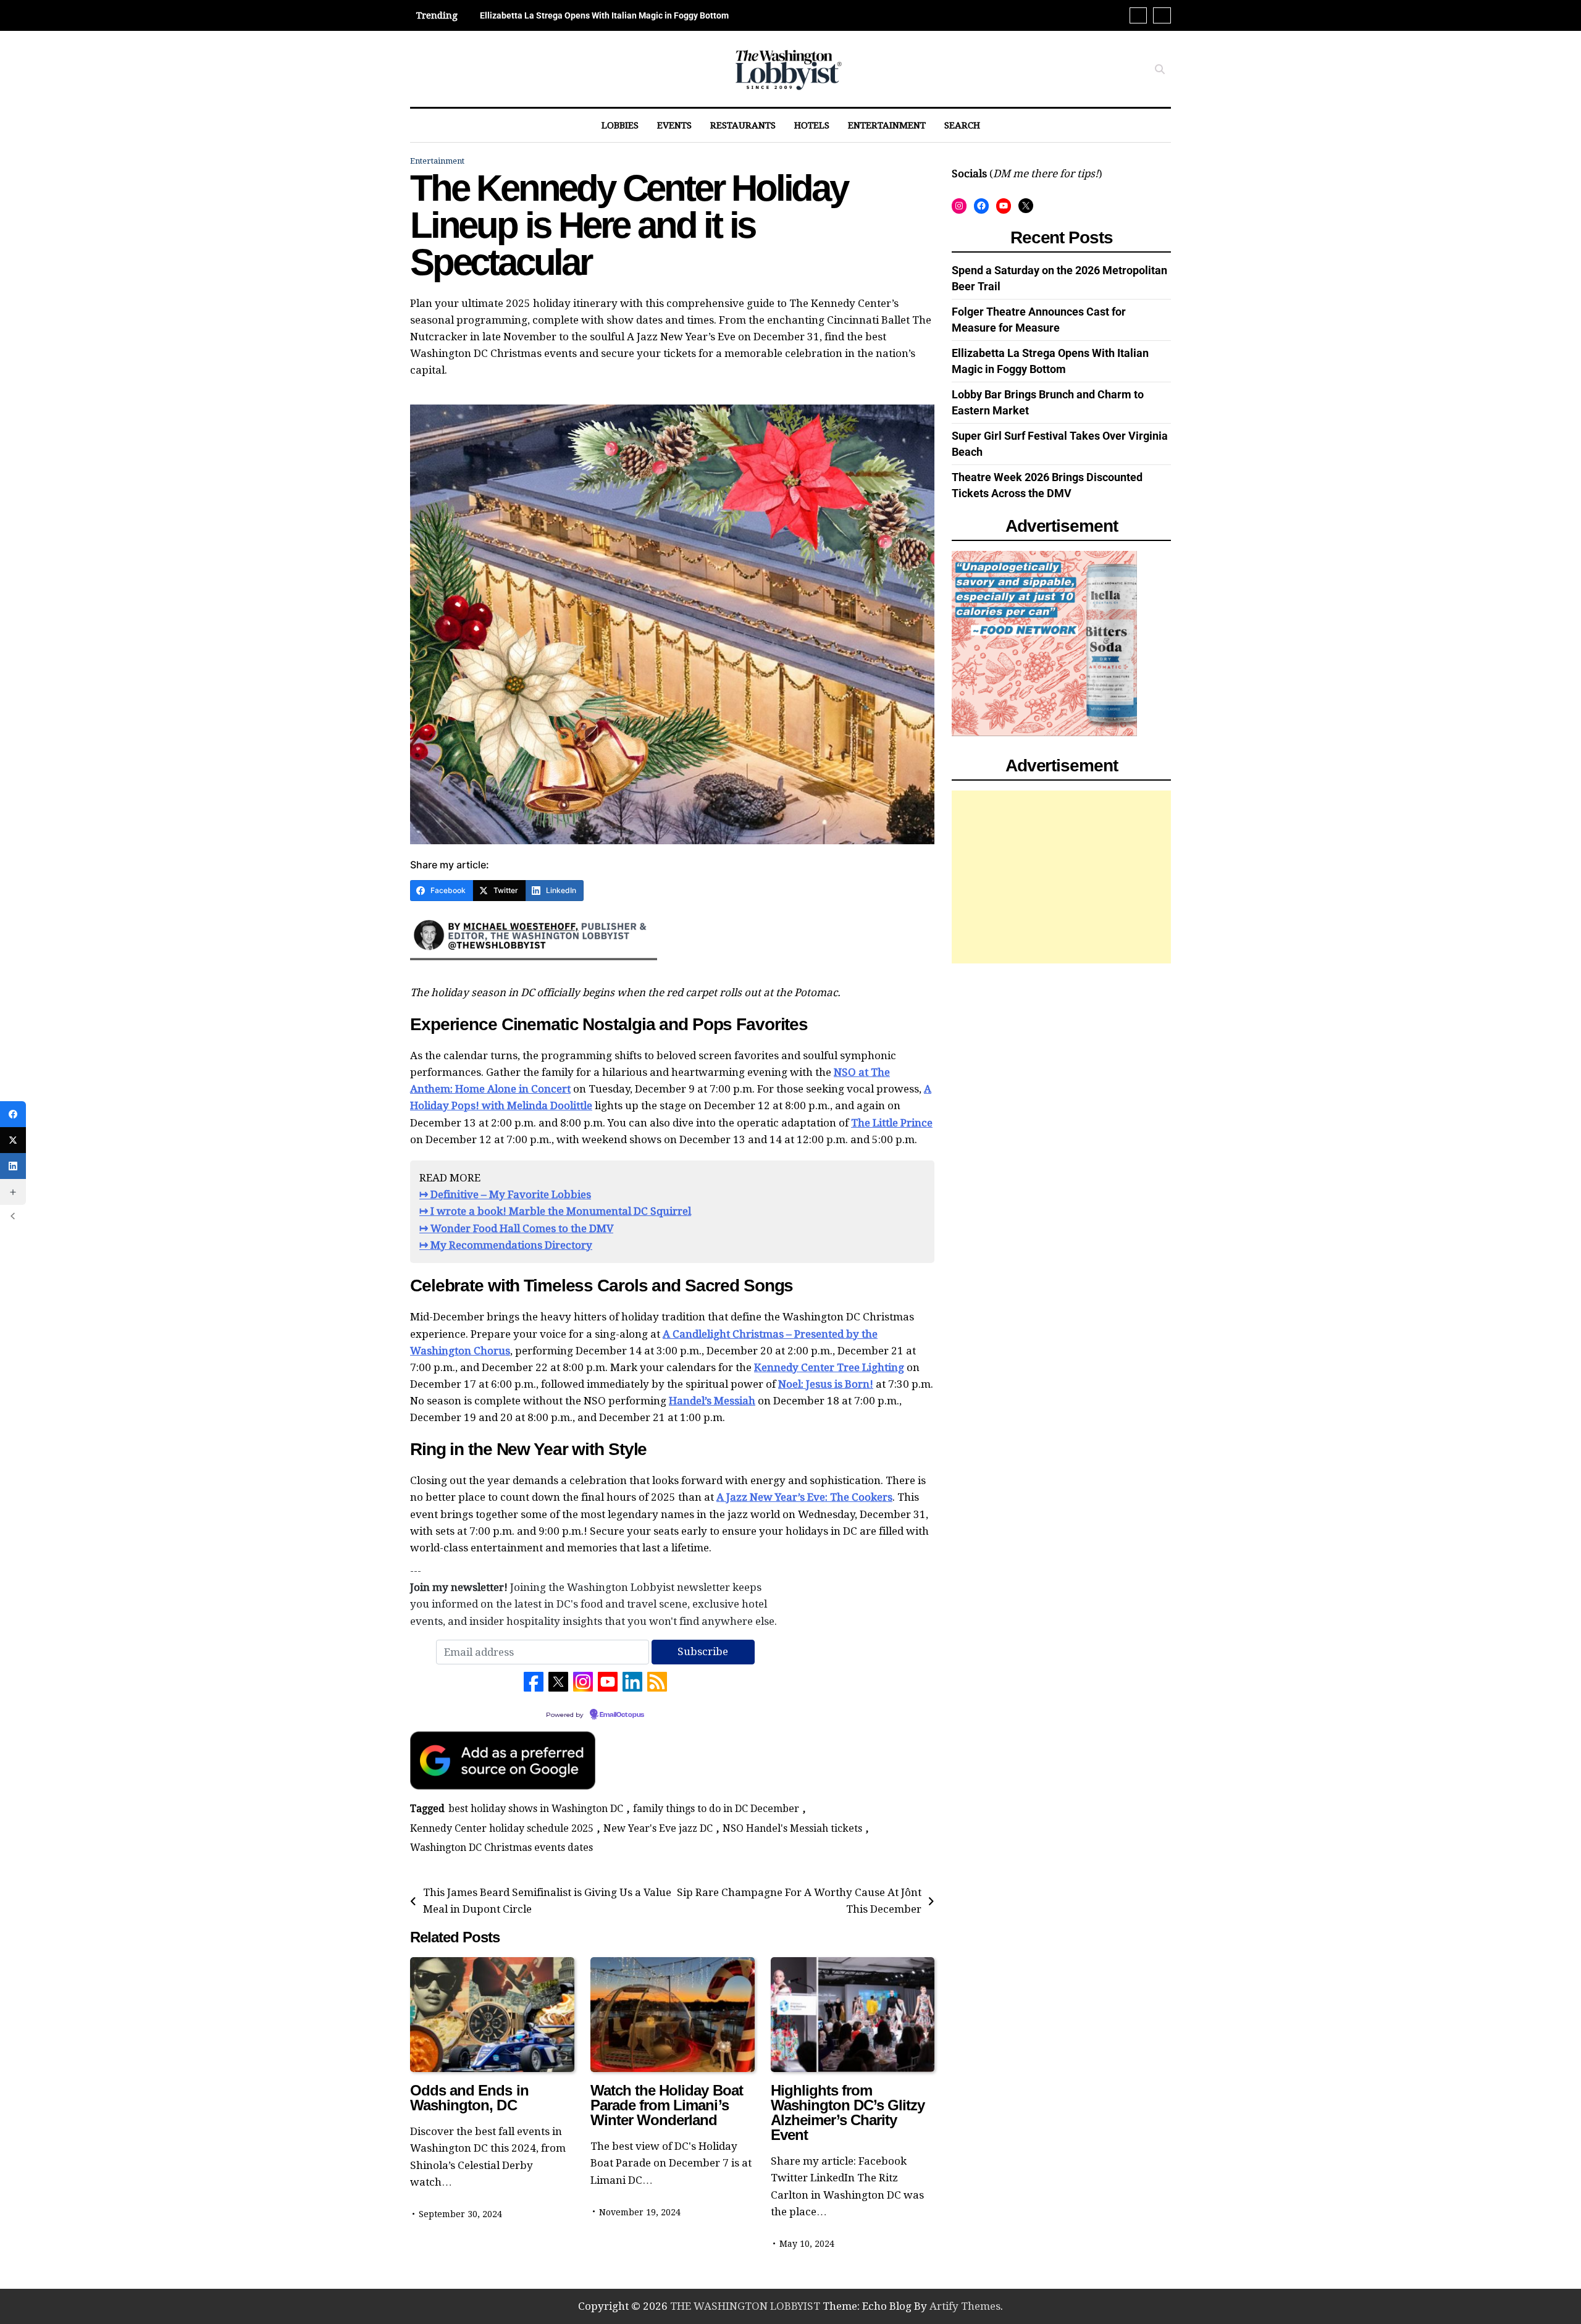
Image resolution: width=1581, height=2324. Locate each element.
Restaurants (743, 125)
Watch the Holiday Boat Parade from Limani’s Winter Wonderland (667, 2105)
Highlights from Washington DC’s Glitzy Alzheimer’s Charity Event (848, 2112)
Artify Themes (965, 2306)
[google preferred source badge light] (503, 1786)
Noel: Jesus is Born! (826, 1384)
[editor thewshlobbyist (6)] (534, 965)
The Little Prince (892, 1123)
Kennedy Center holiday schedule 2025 (502, 1828)
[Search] (1160, 69)
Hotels (812, 125)
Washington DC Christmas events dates (501, 1848)
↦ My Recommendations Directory (506, 1245)
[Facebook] (13, 1114)
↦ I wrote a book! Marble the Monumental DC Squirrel (555, 1211)
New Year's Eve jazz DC (658, 1828)
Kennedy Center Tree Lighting (829, 1367)
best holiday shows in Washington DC (536, 1809)
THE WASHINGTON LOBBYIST (745, 2306)
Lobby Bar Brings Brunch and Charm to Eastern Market (586, 15)
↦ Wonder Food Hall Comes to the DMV (516, 1228)
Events (674, 125)
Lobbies (620, 125)
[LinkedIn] (13, 1166)
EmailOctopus (622, 1715)
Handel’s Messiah (712, 1401)
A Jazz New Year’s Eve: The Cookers (804, 1497)
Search (962, 125)
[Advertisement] (1061, 876)
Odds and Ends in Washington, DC (469, 2098)
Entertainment (887, 125)
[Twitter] (13, 1140)
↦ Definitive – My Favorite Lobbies (505, 1194)
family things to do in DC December (716, 1809)
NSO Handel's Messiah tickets (792, 1828)
